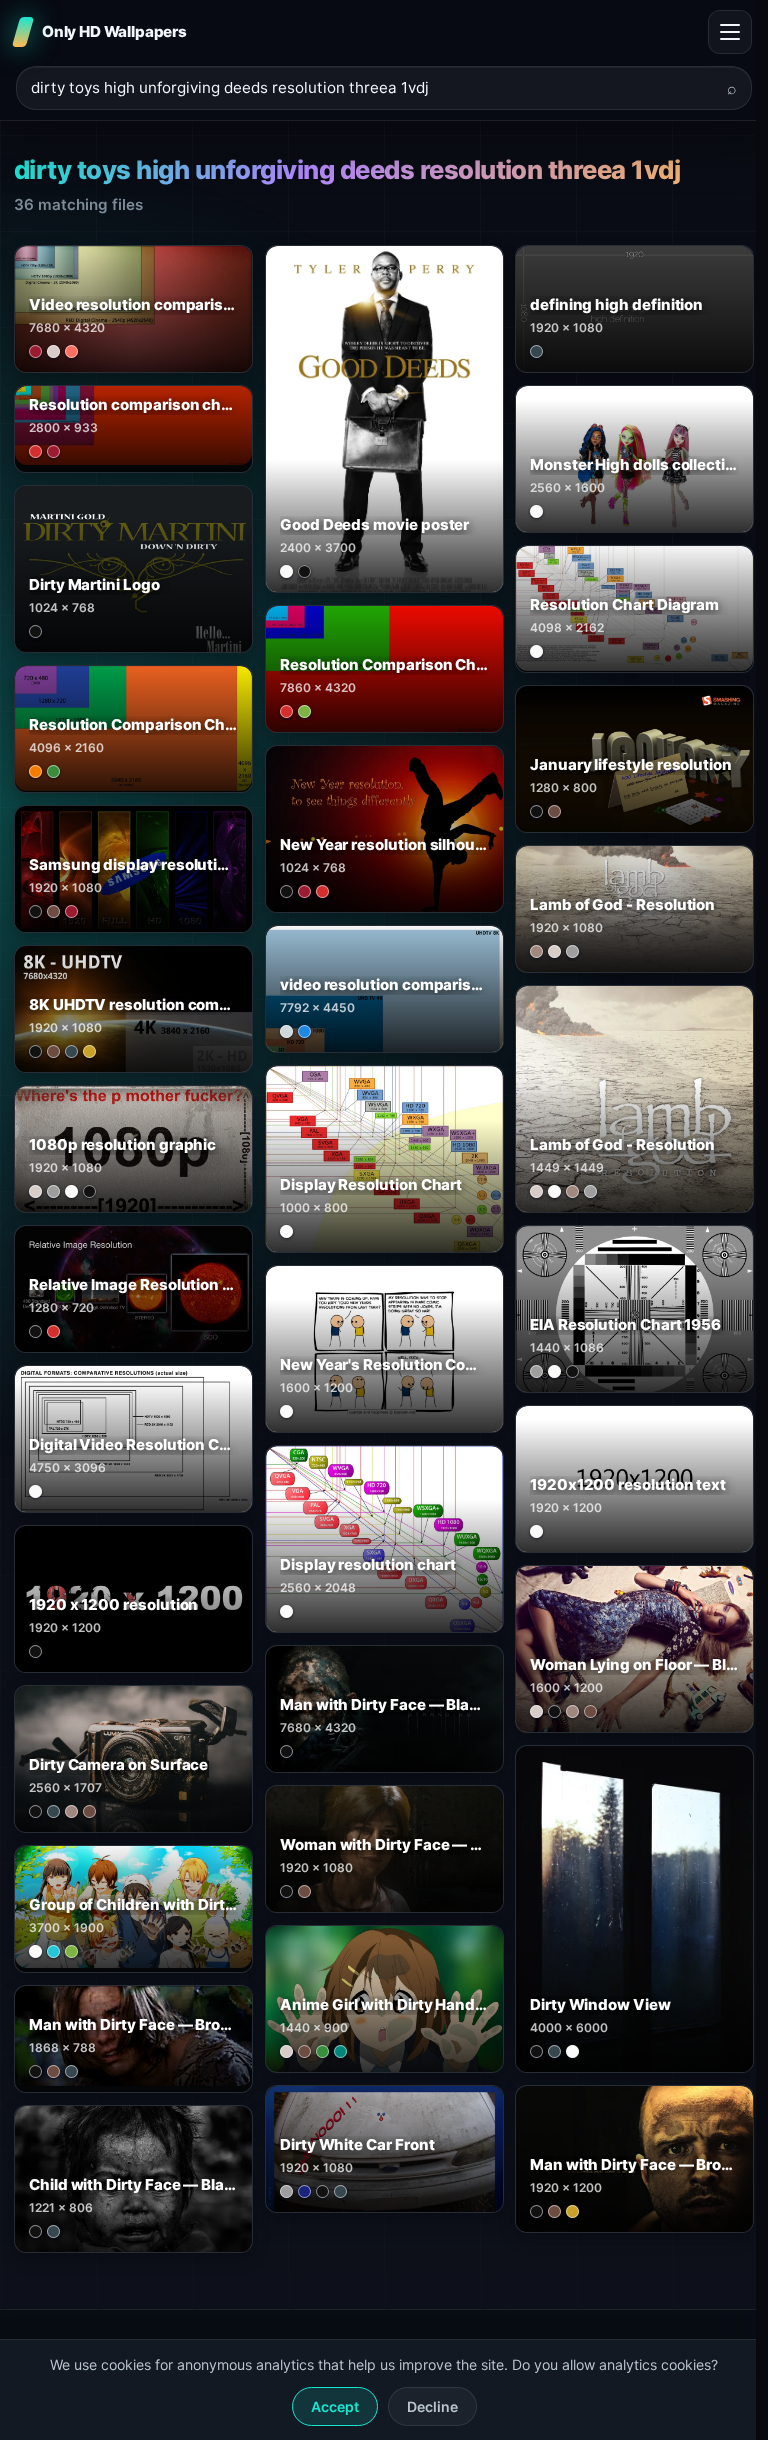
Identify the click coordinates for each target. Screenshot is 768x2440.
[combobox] (372, 88)
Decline (432, 2406)
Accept (335, 2406)
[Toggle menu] (730, 32)
